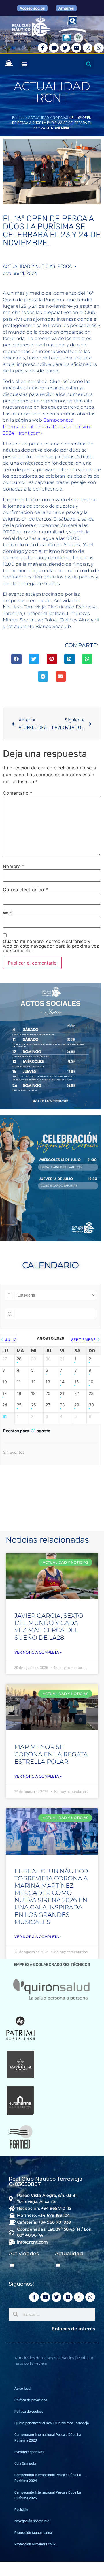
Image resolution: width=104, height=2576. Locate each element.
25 (19, 1405)
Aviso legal (23, 2389)
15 (77, 1382)
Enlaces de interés (73, 2329)
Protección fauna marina (33, 2533)
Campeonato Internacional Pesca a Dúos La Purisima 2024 (48, 2478)
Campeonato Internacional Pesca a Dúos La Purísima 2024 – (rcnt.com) (48, 426)
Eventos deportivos (29, 2452)
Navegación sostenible (32, 2521)
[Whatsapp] (99, 48)
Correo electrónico (25, 890)
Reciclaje (21, 2510)
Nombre (14, 866)
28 (19, 1359)
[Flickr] (76, 48)
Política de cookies (29, 2412)
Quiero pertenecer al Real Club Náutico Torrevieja (52, 2423)
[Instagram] (88, 48)
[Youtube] (54, 48)
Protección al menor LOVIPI (35, 2544)
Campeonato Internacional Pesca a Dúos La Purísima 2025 (48, 2495)
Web (8, 913)
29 (77, 1405)
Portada (18, 118)
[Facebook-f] (43, 48)
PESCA (65, 266)
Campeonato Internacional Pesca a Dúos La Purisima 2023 (48, 2438)
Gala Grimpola (25, 2464)
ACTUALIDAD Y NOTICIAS (48, 118)
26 (34, 1405)
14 (62, 1382)
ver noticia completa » (38, 1652)
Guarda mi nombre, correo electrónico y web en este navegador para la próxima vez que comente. (51, 946)
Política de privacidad (31, 2400)
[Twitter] (65, 48)
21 (62, 1393)
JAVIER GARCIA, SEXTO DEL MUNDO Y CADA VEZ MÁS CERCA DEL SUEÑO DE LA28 (49, 1627)
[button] (24, 64)
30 (91, 1405)
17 (4, 1393)
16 (91, 1382)
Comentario (18, 793)
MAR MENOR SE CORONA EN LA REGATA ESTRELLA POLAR (51, 1754)
